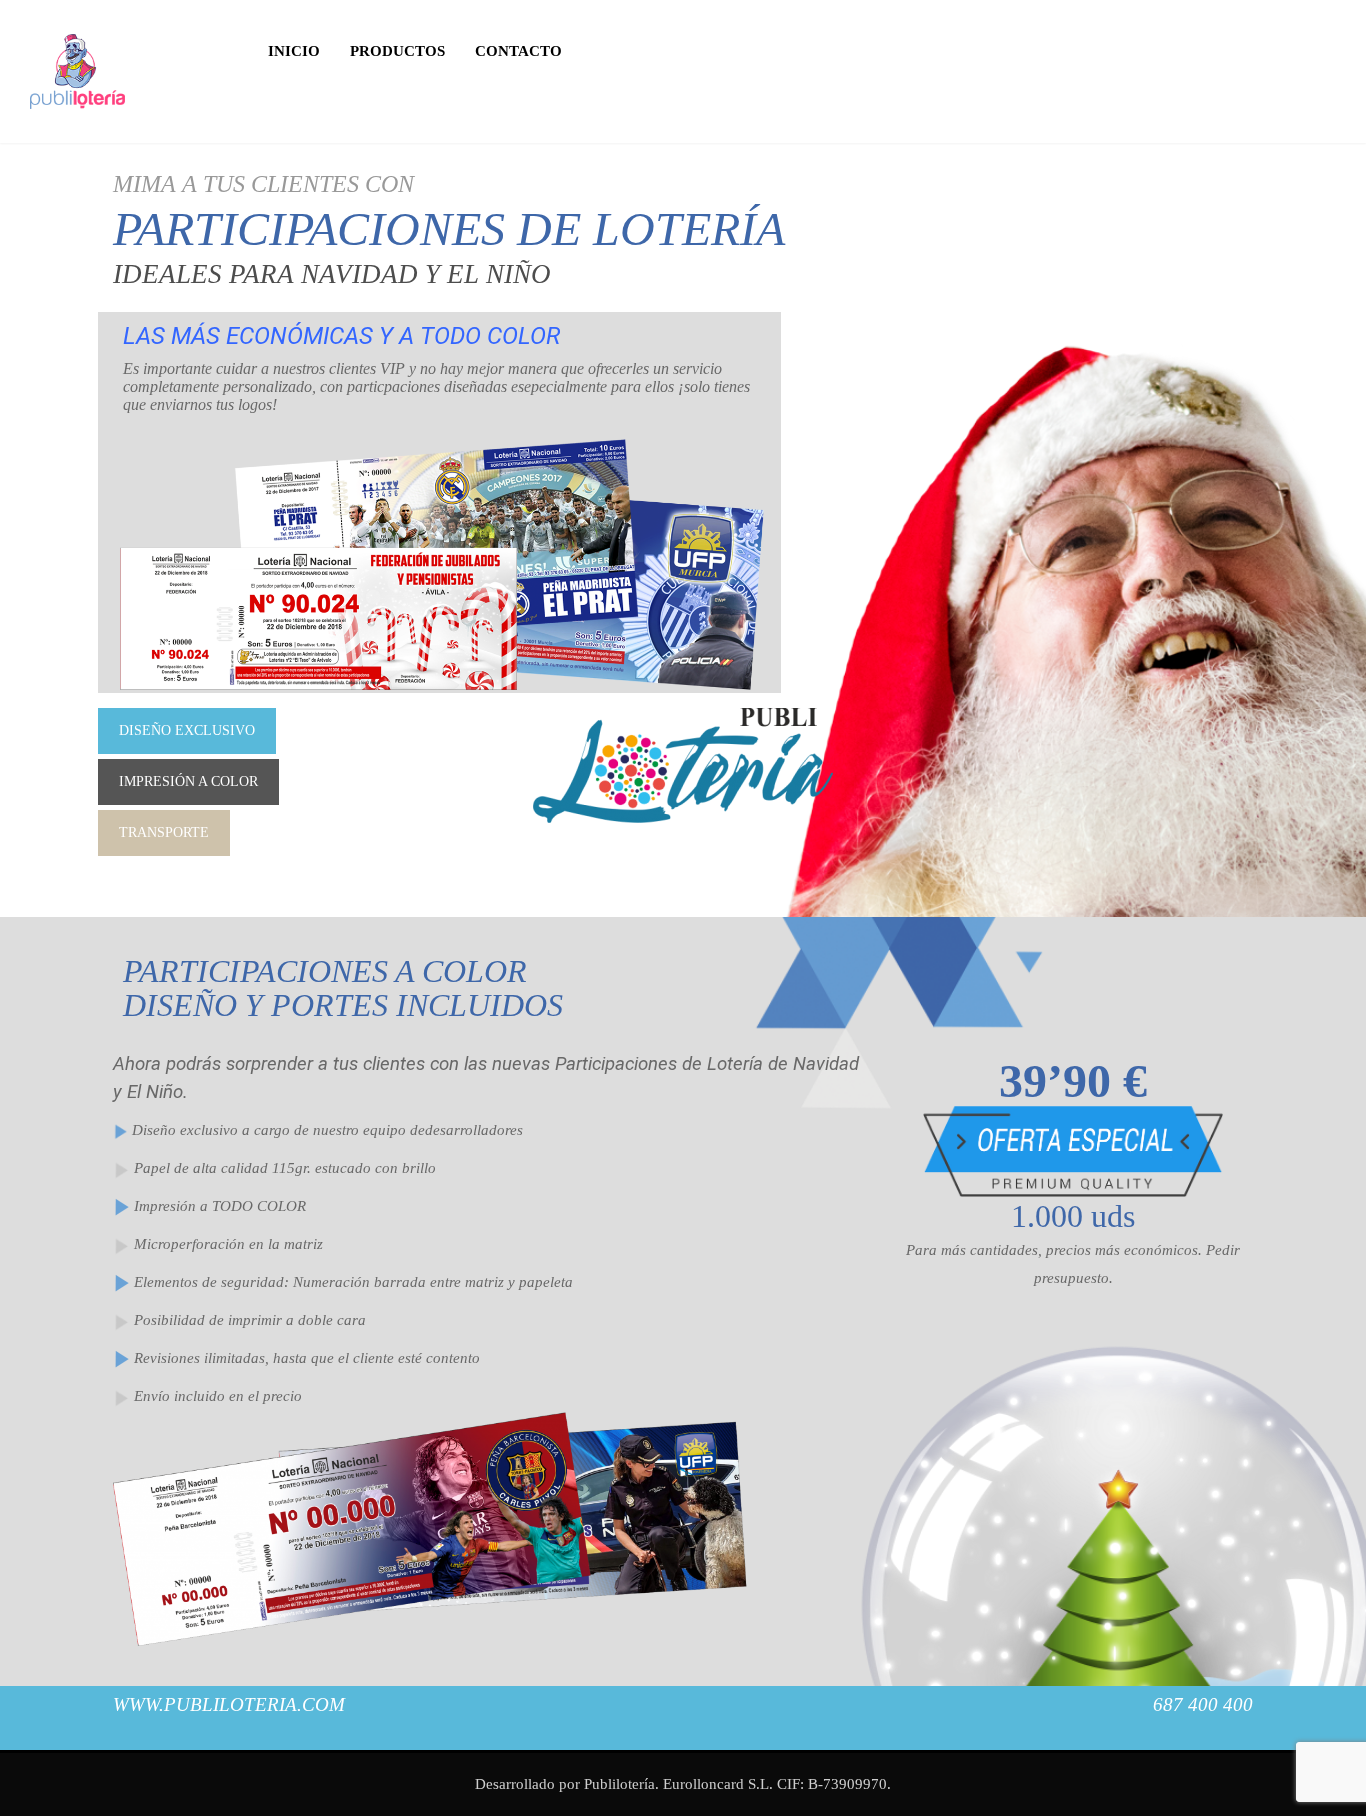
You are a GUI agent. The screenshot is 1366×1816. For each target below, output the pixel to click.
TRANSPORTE (164, 832)
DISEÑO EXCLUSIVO (187, 730)
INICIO (294, 51)
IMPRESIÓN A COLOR (188, 781)
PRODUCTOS (397, 51)
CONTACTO (518, 51)
